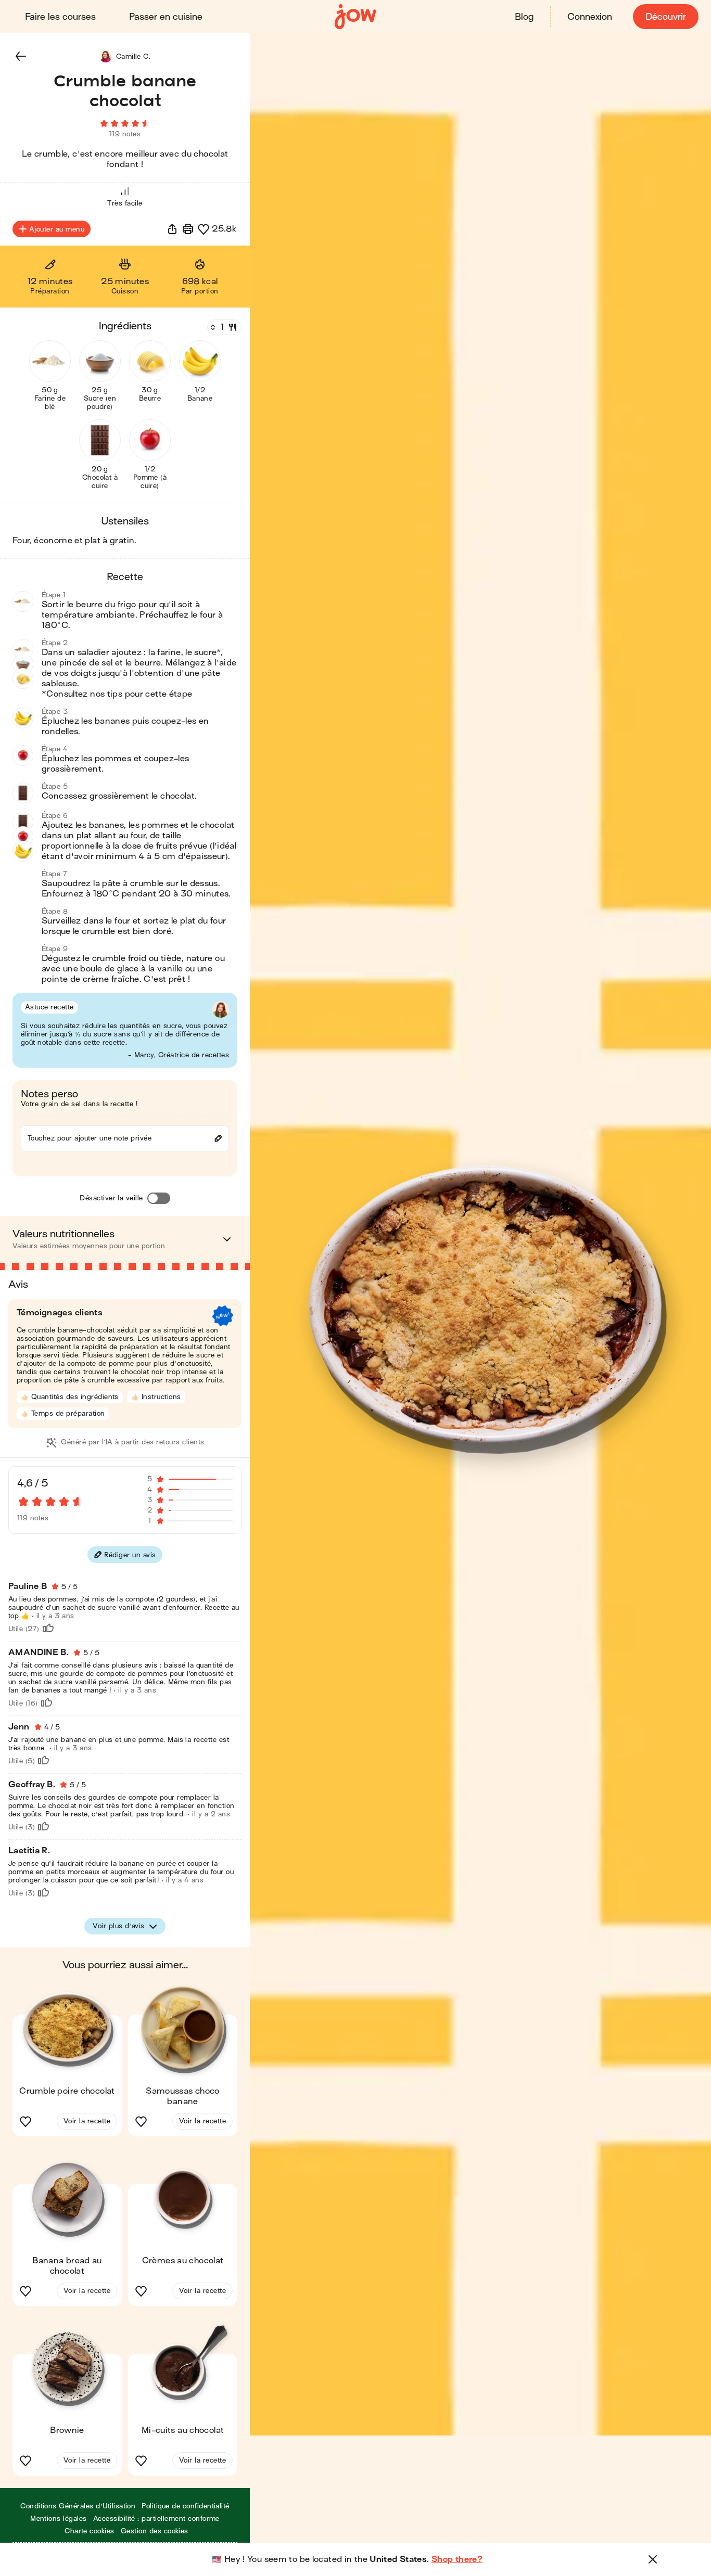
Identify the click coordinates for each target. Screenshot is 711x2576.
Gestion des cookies (155, 2531)
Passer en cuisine (166, 17)
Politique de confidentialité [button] (185, 2506)
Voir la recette (87, 2121)
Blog (524, 17)
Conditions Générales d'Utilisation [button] (78, 2506)
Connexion (590, 17)
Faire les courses (60, 17)
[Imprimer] (188, 229)
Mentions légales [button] (59, 2519)
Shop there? (457, 2559)
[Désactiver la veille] (159, 1198)
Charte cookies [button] (90, 2531)
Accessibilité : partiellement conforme (156, 2519)
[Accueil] (355, 17)
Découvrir (666, 17)
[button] (21, 56)
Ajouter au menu (57, 229)
